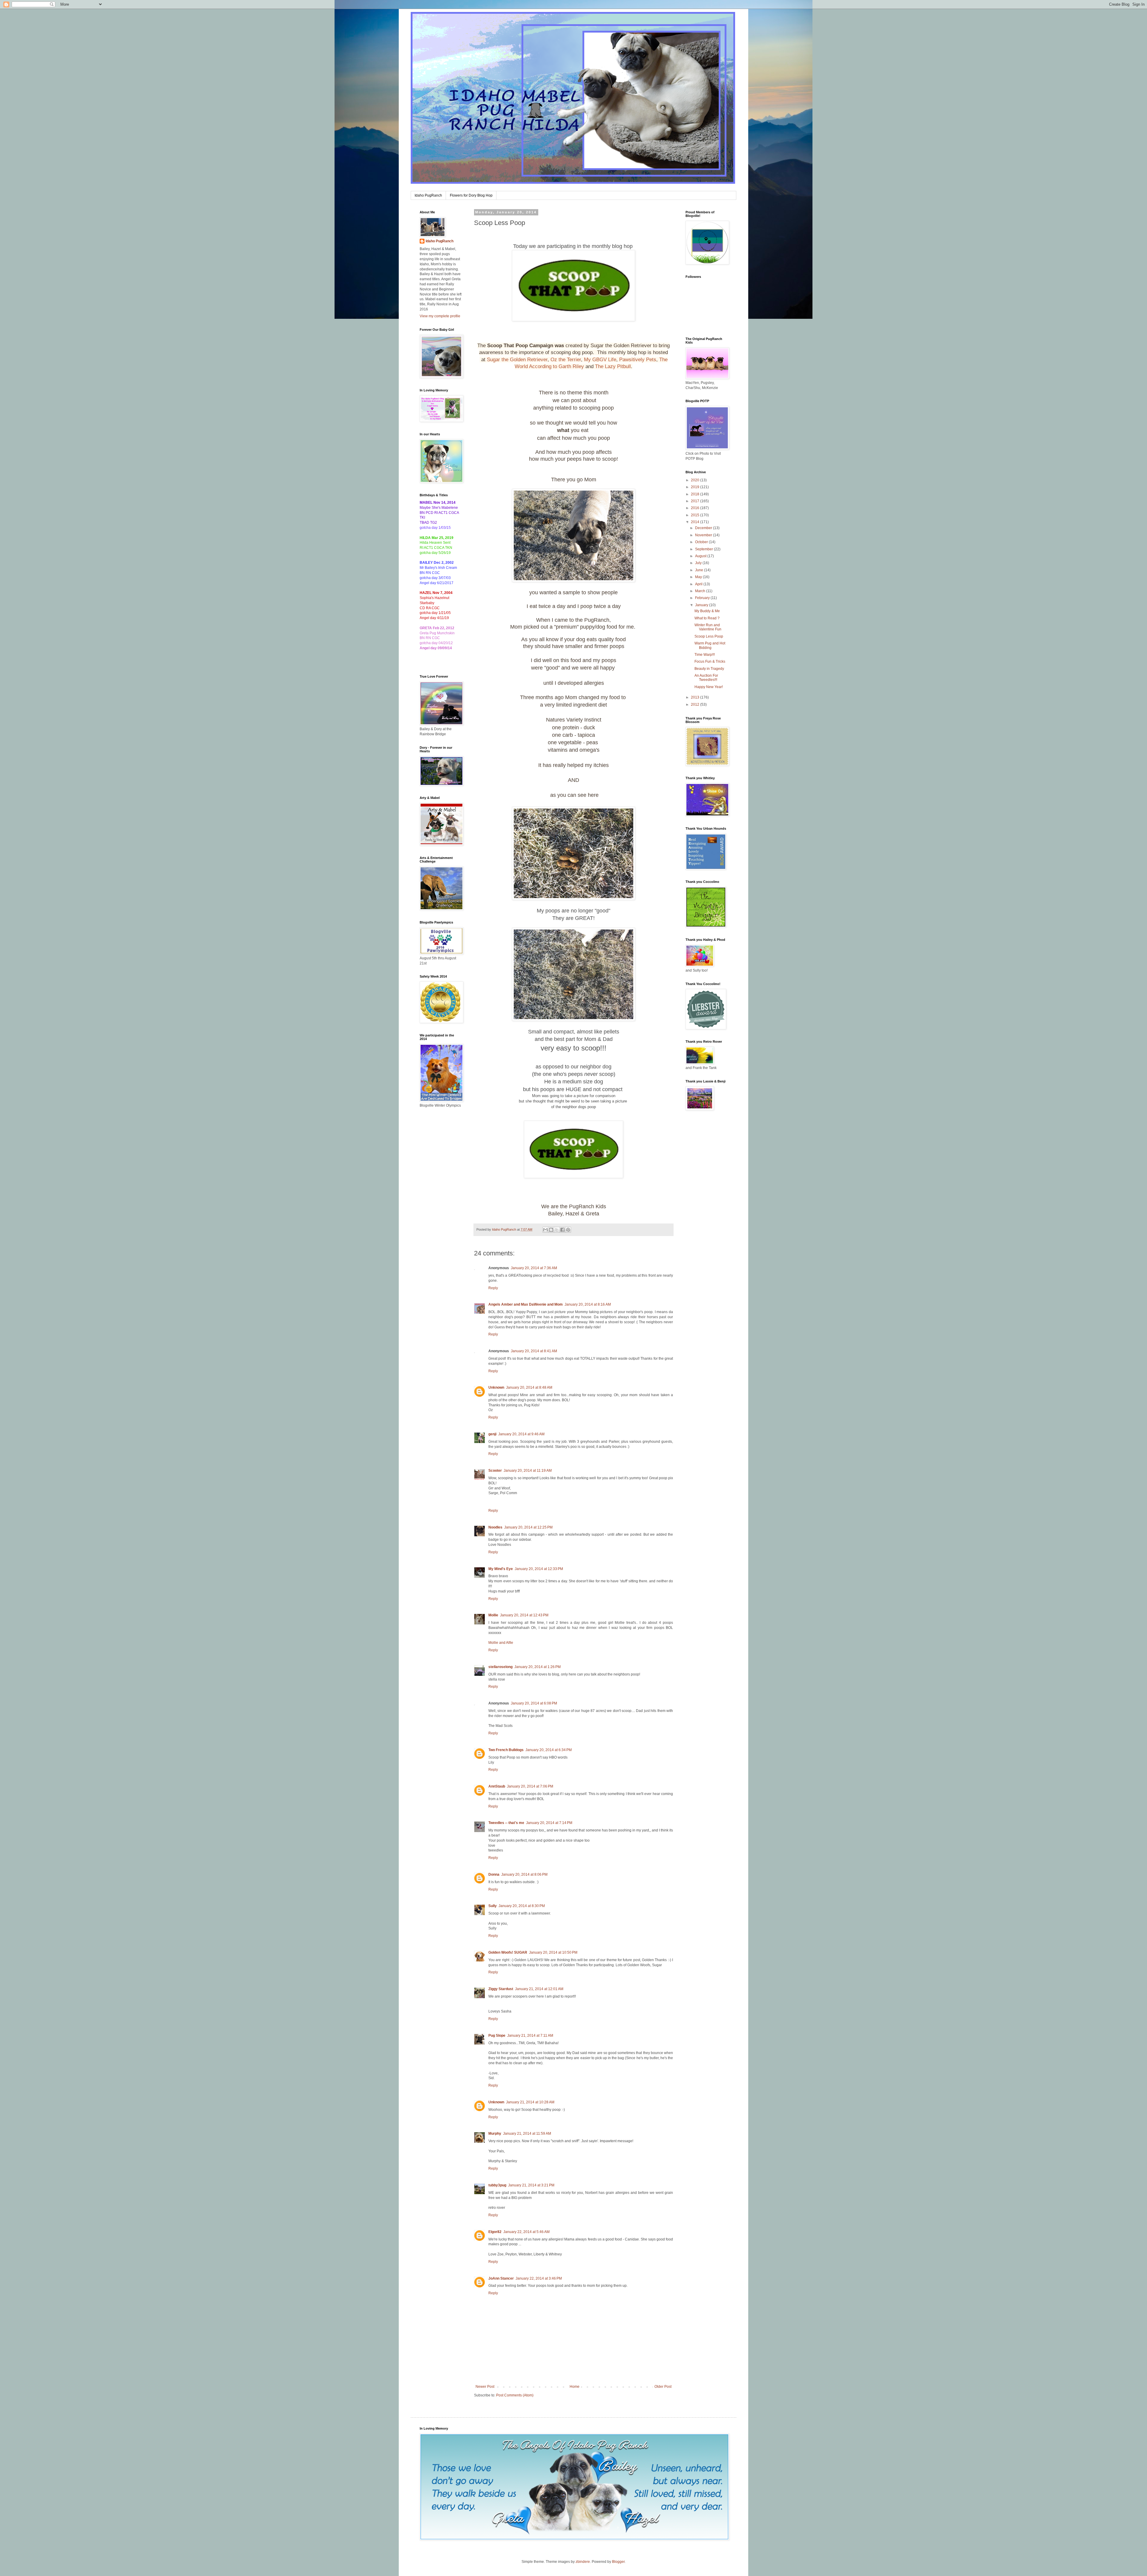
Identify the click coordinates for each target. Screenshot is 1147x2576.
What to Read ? (707, 618)
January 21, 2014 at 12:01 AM (539, 1989)
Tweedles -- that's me (506, 1823)
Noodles (495, 1527)
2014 (696, 522)
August (701, 556)
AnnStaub (497, 1786)
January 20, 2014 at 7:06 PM (530, 1786)
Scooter (495, 1471)
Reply (493, 1288)
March (701, 591)
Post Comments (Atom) (515, 2395)
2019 (696, 487)
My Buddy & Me (707, 611)
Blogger (618, 2562)
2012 (696, 705)
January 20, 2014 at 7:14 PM (549, 1823)
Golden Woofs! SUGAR (508, 1952)
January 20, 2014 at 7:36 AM (534, 1268)
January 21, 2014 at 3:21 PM (531, 2185)
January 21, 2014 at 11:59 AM (527, 2134)
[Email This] (545, 1230)
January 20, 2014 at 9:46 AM (521, 1434)
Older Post (663, 2387)
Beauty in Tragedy (709, 669)
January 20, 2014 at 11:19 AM (528, 1471)
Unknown (496, 1387)
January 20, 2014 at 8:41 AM (534, 1351)
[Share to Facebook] (562, 1230)
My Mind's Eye (501, 1569)
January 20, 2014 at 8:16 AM (588, 1304)
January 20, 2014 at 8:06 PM (524, 1874)
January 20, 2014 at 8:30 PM (522, 1906)
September (704, 549)
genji (492, 1434)
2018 (696, 494)
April (699, 584)
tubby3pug (497, 2185)
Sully (493, 1906)
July (699, 563)
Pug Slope (497, 2036)
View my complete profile (440, 316)
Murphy (495, 2134)
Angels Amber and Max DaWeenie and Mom (526, 1304)
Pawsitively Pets (638, 360)
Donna (494, 1874)
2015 (696, 515)
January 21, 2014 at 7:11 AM (530, 2036)
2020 (696, 480)
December (704, 528)
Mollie (493, 1615)
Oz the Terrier (566, 360)
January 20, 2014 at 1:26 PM (538, 1667)
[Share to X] (557, 1230)
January (702, 605)
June (700, 570)
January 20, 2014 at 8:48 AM (529, 1387)
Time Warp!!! (705, 655)
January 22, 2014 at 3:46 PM (539, 2278)
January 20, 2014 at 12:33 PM (539, 1569)
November (704, 535)
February (703, 598)
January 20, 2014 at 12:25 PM (528, 1527)
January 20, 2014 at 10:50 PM (553, 1952)
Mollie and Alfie (501, 1643)
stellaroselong (500, 1667)
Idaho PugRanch (428, 195)
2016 (696, 508)
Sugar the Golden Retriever (517, 360)
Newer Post (485, 2387)
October (702, 542)
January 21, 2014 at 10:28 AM (530, 2102)
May (699, 577)
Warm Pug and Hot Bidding (710, 645)
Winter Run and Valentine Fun (708, 627)
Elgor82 (495, 2232)
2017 (696, 501)
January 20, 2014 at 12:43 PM (524, 1615)
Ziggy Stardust (501, 1989)
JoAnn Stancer (501, 2278)
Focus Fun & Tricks (710, 661)
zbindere (583, 2562)
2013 (696, 697)
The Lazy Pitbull (613, 366)
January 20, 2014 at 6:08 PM (534, 1703)
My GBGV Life (600, 360)
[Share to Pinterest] (568, 1230)
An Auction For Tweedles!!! (706, 678)
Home (575, 2387)
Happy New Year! (709, 687)
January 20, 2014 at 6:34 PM (549, 1750)
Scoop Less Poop (709, 636)
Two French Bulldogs (506, 1750)
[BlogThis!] (551, 1230)
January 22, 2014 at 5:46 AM (526, 2232)
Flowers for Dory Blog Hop (471, 195)
